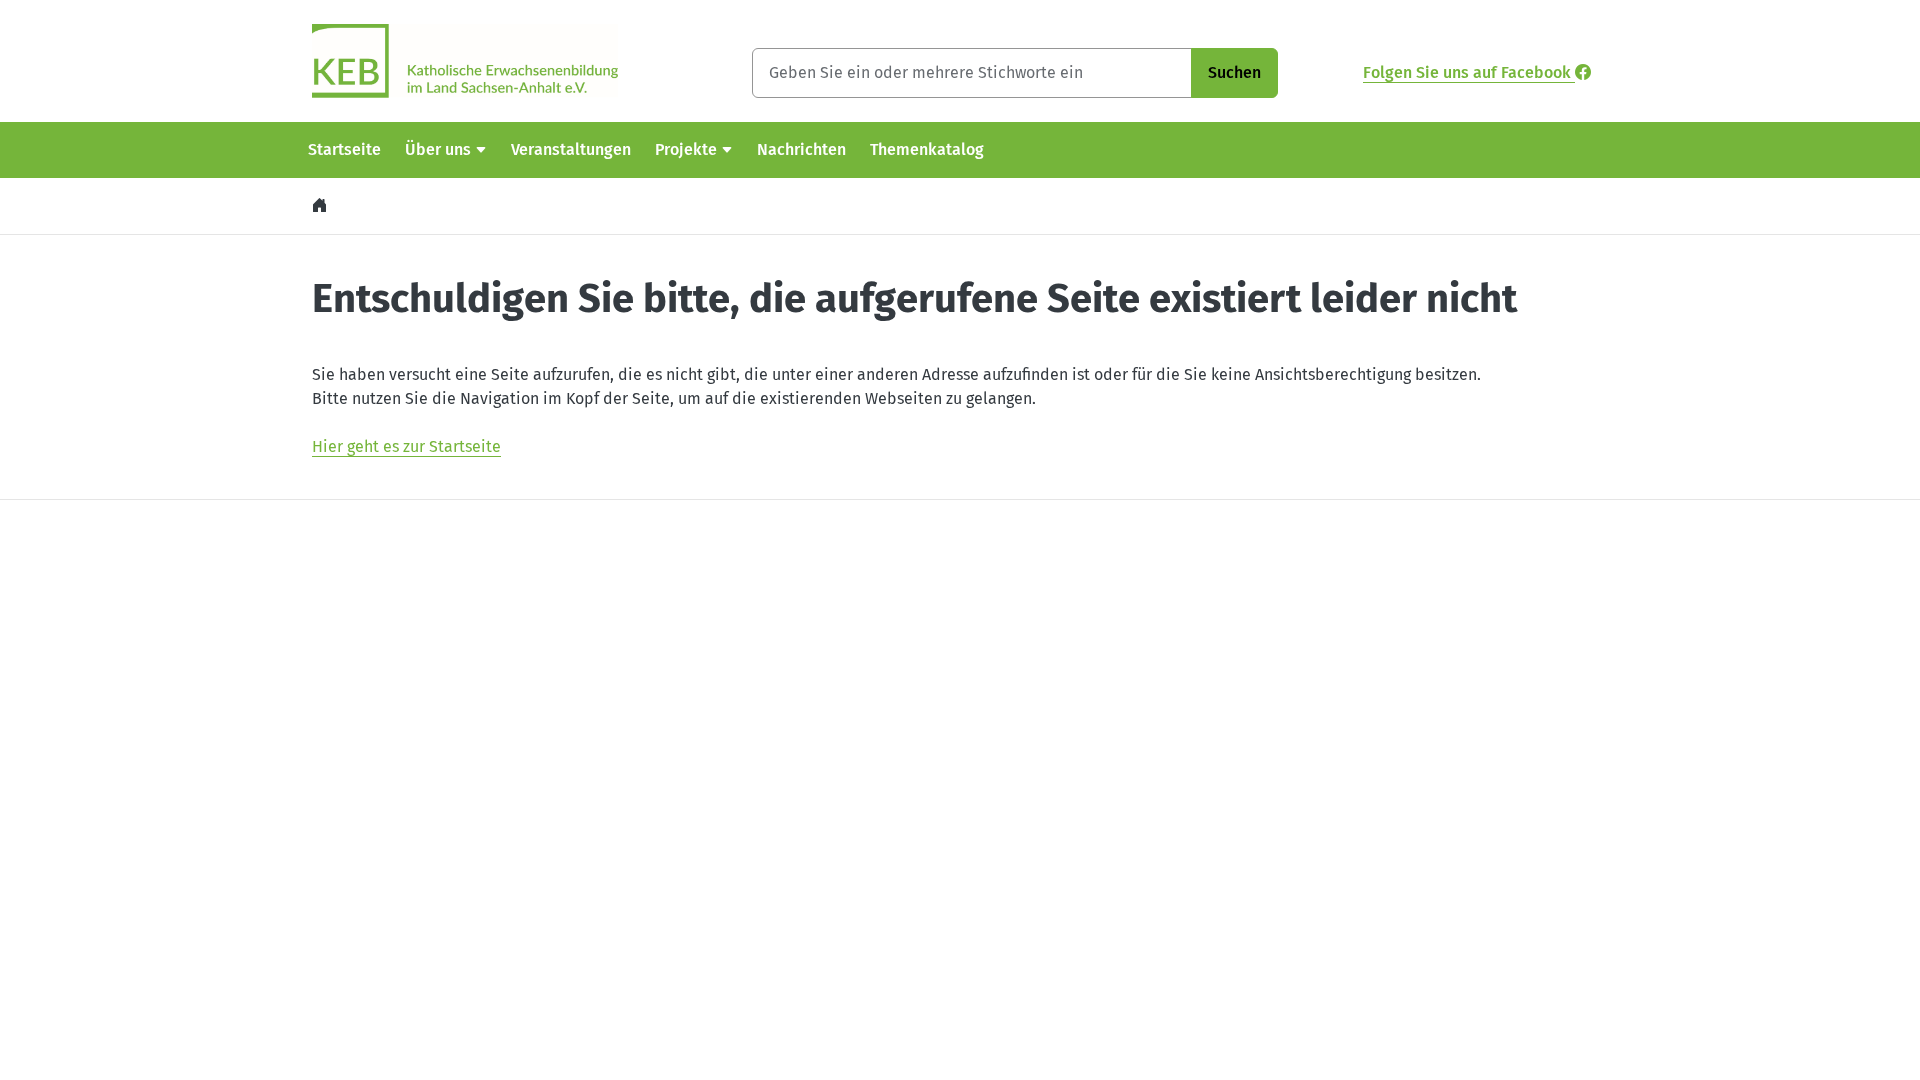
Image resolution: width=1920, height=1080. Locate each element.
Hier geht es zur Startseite (406, 446)
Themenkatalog (927, 149)
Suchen (1234, 72)
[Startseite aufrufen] (465, 59)
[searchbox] (972, 73)
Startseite (344, 149)
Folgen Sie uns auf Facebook (1469, 72)
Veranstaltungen (571, 149)
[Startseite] (322, 205)
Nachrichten (801, 149)
